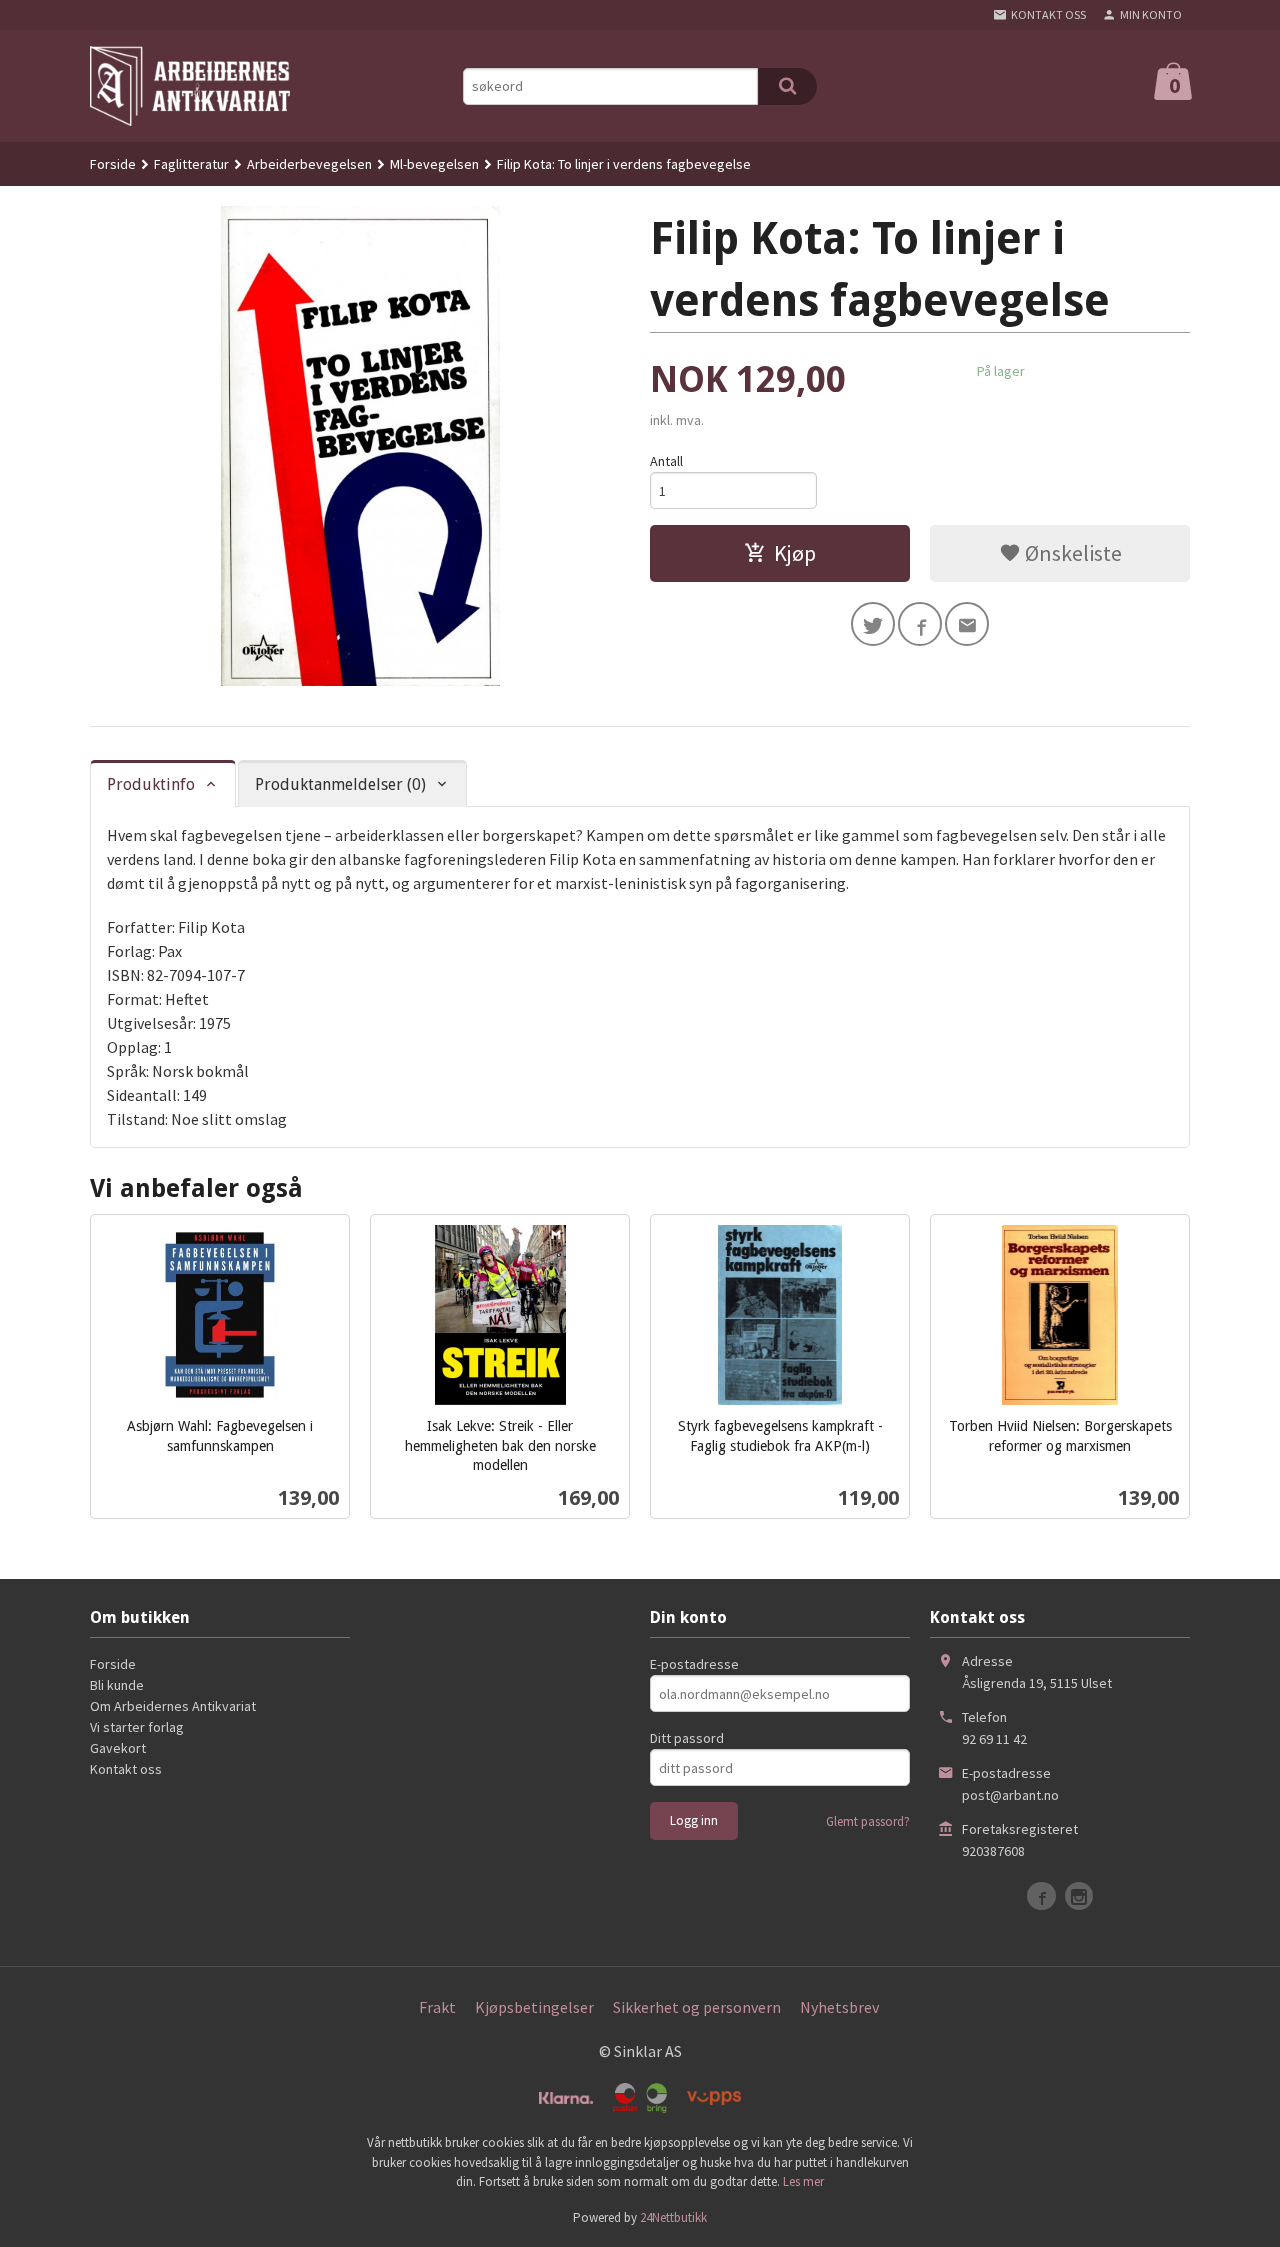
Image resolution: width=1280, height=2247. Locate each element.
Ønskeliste (1071, 553)
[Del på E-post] (967, 624)
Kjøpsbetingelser (534, 2007)
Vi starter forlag (137, 1727)
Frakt (437, 2007)
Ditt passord (687, 1738)
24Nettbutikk (673, 2217)
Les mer (803, 2181)
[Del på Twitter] (873, 624)
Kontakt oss (126, 1769)
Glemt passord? (868, 1821)
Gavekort (118, 1748)
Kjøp (795, 553)
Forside (113, 164)
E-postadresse (694, 1664)
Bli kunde (117, 1685)
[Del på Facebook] (920, 624)
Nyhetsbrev (839, 2007)
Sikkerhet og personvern (697, 2007)
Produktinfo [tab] (151, 784)
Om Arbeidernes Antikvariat (173, 1706)
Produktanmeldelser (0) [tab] (340, 784)
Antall (666, 461)
